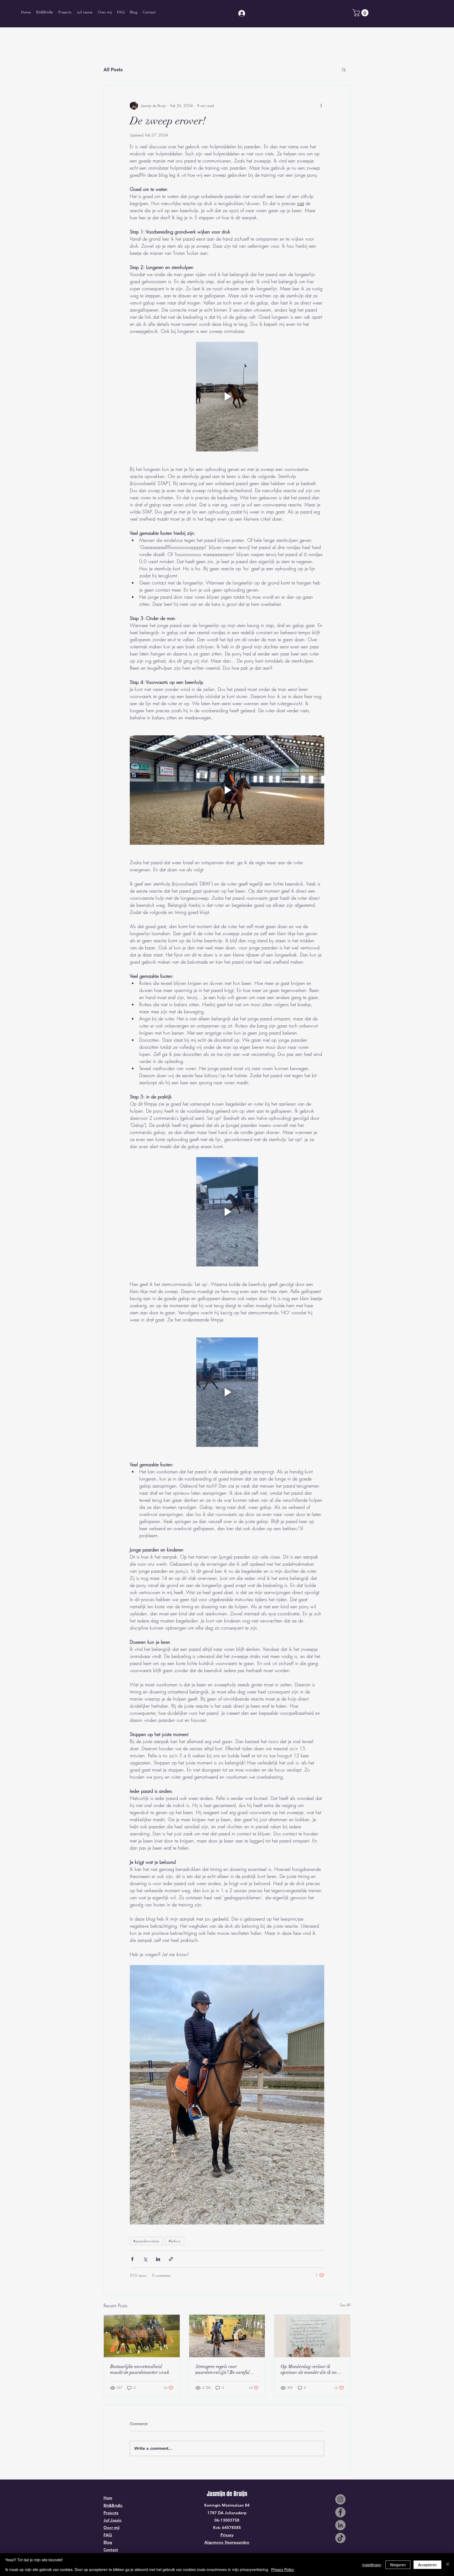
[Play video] (227, 396)
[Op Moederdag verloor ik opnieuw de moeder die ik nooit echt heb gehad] (312, 2336)
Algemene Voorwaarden (227, 2542)
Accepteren (427, 2565)
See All (345, 2305)
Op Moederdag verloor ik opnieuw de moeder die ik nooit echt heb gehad (311, 2369)
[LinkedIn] (340, 2525)
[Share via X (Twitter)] (145, 2259)
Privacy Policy (283, 2569)
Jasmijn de (220, 2494)
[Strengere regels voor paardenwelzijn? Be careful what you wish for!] (227, 2336)
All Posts (113, 70)
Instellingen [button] (372, 2565)
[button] (361, 13)
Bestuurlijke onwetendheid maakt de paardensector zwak (140, 2369)
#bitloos (175, 2241)
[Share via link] (171, 2259)
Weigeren (398, 2565)
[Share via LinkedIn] (158, 2259)
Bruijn (240, 2494)
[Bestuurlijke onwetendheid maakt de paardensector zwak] (142, 2336)
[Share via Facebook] (132, 2259)
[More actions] (321, 105)
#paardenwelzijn (146, 2241)
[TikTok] (340, 2538)
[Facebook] (340, 2512)
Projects (111, 2513)
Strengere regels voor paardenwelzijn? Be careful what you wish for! (223, 2369)
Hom (108, 2498)
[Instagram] (340, 2499)
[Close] (448, 2565)
